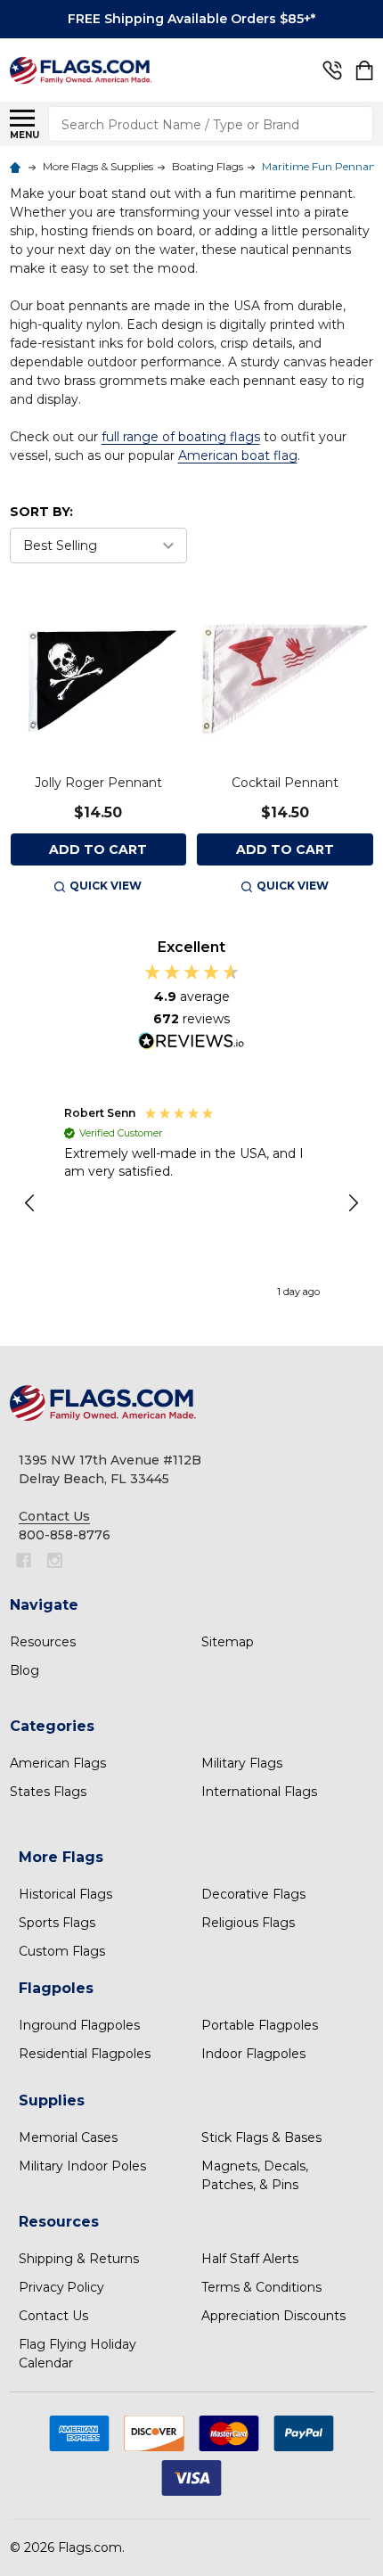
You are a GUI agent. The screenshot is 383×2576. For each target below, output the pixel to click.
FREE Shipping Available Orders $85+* (191, 19)
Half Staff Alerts (250, 2259)
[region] (192, 1203)
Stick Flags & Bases (261, 2137)
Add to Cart (98, 849)
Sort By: (41, 512)
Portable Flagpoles (260, 2025)
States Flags (48, 1792)
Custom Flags (62, 1951)
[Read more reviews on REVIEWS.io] (191, 1043)
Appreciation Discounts (273, 2316)
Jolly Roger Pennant (98, 783)
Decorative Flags (253, 1894)
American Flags (58, 1763)
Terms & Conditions (261, 2287)
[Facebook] (24, 1560)
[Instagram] (55, 1560)
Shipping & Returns (79, 2259)
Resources (43, 1642)
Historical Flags (65, 1894)
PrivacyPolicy (61, 2287)
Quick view (106, 886)
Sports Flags (57, 1923)
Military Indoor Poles (82, 2166)
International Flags (259, 1792)
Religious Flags (248, 1923)
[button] (31, 1203)
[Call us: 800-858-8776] (332, 70)
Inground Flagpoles (79, 2025)
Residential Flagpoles (85, 2054)
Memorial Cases (68, 2137)
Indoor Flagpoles (253, 2054)
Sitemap (228, 1642)
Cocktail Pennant (285, 783)
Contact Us (53, 2316)
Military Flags (242, 1763)
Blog (24, 1670)
